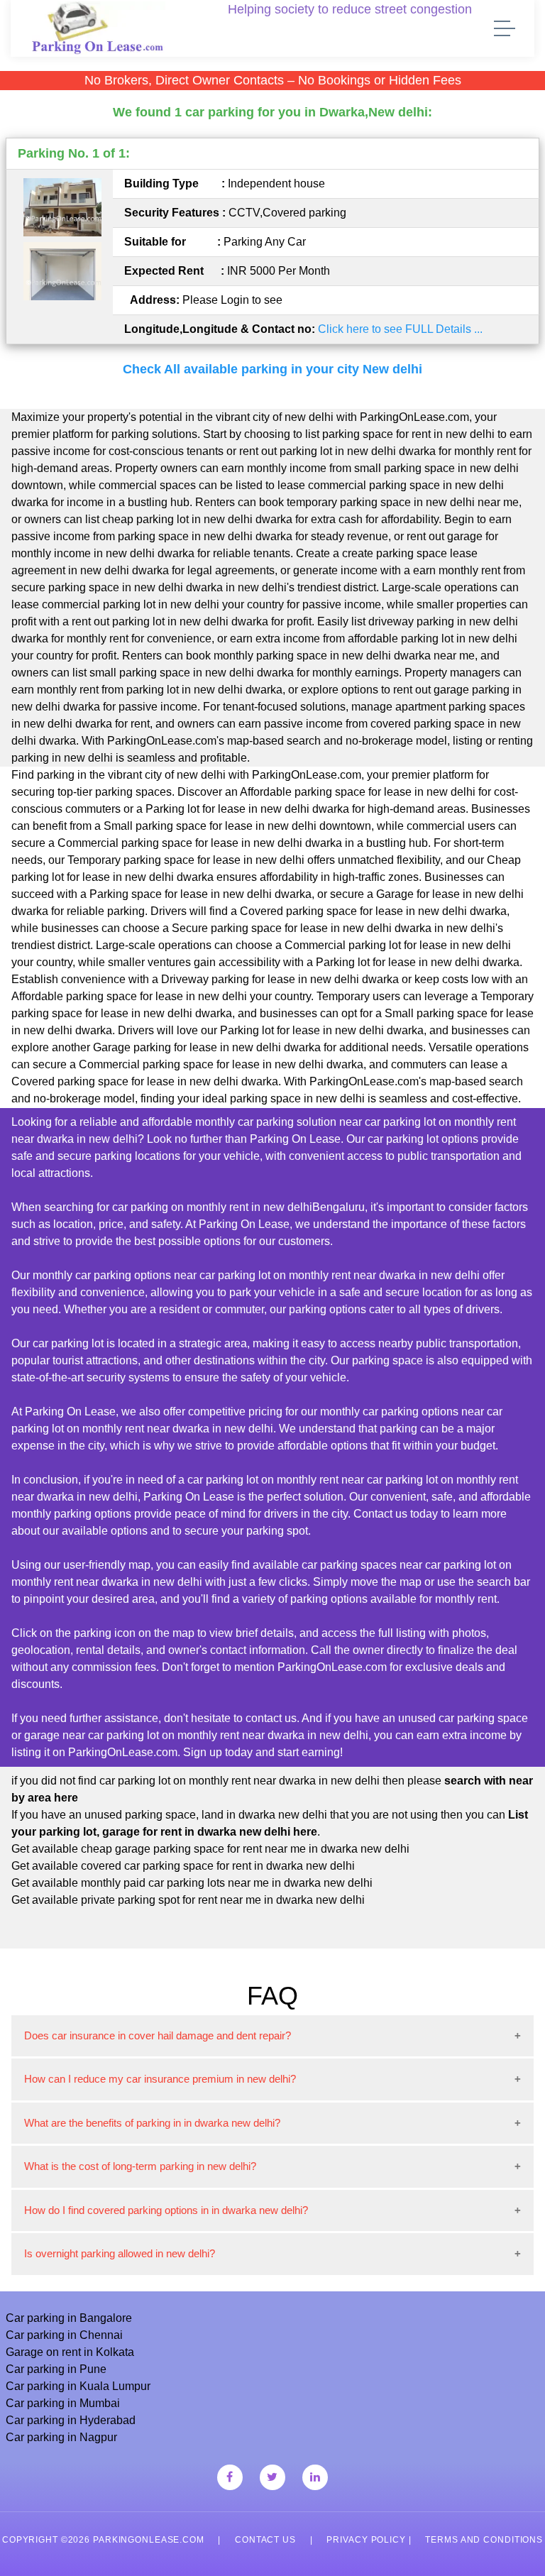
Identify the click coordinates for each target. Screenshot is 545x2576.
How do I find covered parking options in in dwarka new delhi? (166, 2210)
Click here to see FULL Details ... (400, 329)
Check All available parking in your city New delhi (272, 369)
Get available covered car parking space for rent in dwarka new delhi (183, 1866)
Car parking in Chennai (64, 2335)
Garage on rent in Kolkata (70, 2352)
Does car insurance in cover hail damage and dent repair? (158, 2035)
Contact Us (265, 2540)
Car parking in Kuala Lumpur (78, 2386)
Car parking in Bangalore (69, 2318)
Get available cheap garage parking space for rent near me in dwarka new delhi (210, 1849)
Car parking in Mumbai (63, 2403)
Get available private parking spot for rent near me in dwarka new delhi (188, 1900)
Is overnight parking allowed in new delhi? (120, 2253)
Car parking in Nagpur (61, 2437)
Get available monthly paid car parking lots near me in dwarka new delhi (192, 1883)
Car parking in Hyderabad (71, 2420)
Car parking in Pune (56, 2369)
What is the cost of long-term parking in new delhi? (140, 2166)
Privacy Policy (366, 2540)
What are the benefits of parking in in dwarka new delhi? (152, 2123)
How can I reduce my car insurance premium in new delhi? (160, 2079)
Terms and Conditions (484, 2540)
